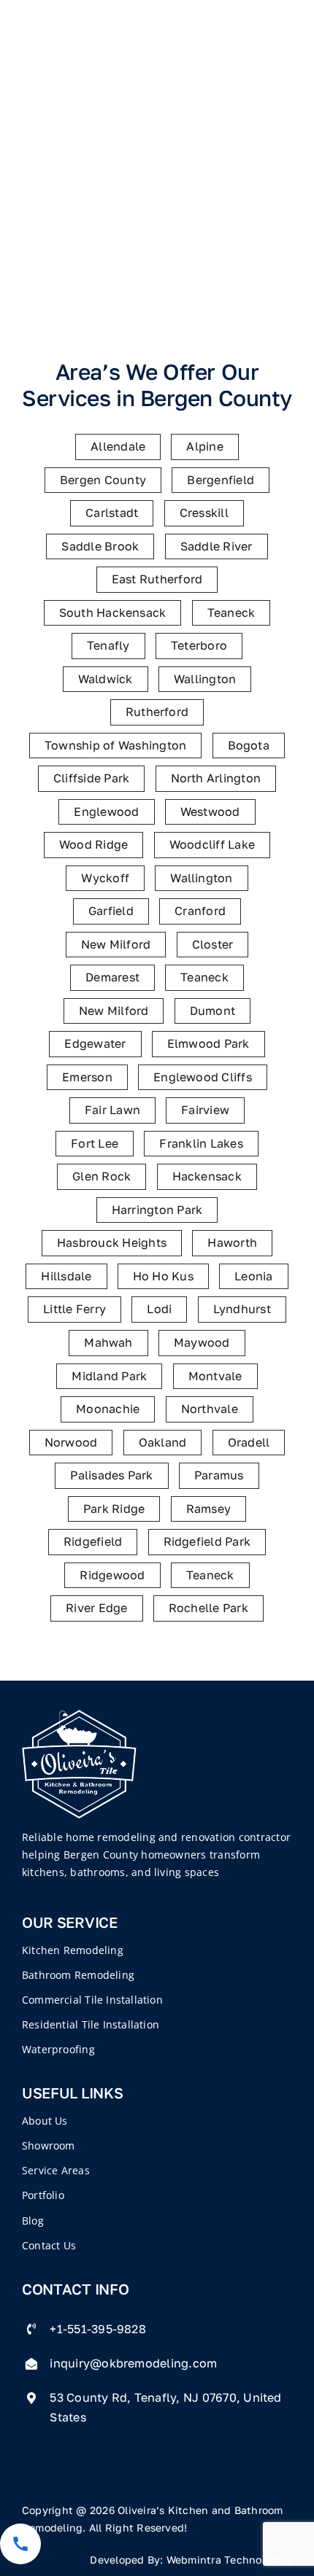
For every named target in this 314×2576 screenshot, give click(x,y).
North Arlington (216, 778)
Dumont (212, 1011)
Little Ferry (74, 1309)
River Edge (96, 1608)
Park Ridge (114, 1509)
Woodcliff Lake (212, 844)
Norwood (71, 1442)
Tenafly (108, 645)
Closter (213, 944)
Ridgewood (112, 1575)
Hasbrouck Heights (112, 1242)
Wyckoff (105, 878)
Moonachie (108, 1409)
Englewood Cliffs (203, 1077)
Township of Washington (115, 745)
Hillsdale (66, 1276)
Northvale (210, 1409)
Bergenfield (221, 480)
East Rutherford (157, 579)
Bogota (249, 745)
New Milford (116, 944)
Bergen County (103, 480)
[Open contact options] (20, 2544)
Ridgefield (93, 1541)
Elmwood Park (208, 1043)
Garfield (111, 911)
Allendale (118, 446)
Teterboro (199, 645)
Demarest (112, 977)
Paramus (219, 1475)
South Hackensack (113, 612)
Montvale (215, 1376)
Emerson (87, 1077)
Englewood (106, 812)
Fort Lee (95, 1143)
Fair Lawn (112, 1110)
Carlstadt (112, 513)
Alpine (204, 446)
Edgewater (95, 1043)
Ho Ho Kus (163, 1276)
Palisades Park (111, 1475)
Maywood (202, 1342)
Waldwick (106, 679)
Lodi (159, 1309)
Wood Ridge (93, 844)
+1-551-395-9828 (98, 2329)
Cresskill (204, 513)
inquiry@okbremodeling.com (133, 2363)
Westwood (210, 812)
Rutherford (157, 712)
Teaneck (231, 612)
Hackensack (207, 1176)
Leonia (253, 1276)
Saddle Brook (100, 546)
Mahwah (108, 1342)
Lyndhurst (242, 1309)
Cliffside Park (91, 778)
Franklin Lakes (201, 1143)
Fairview (205, 1110)
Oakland (163, 1442)
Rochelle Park (208, 1608)
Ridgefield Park (207, 1541)
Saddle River (217, 546)
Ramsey (208, 1509)
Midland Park (109, 1376)
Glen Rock (102, 1176)
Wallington (205, 679)
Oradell (249, 1442)
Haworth (232, 1242)
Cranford (200, 911)
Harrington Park (157, 1210)
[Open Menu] (293, 46)
